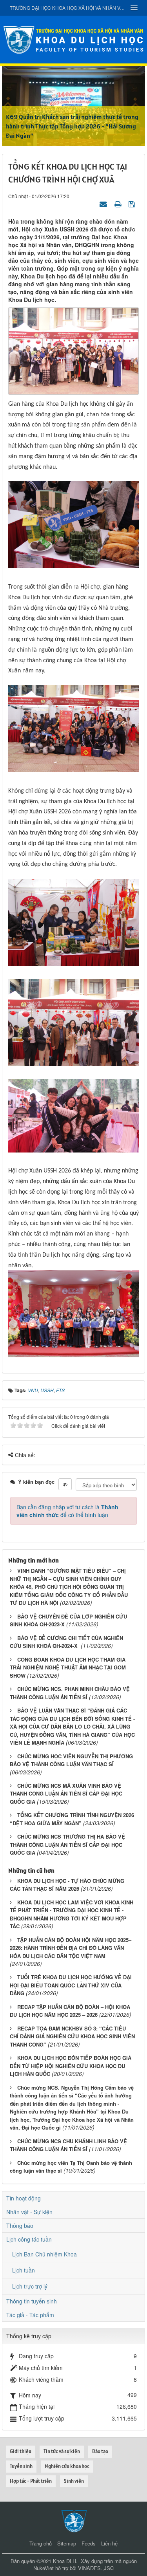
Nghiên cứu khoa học (67, 2466)
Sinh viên (74, 2481)
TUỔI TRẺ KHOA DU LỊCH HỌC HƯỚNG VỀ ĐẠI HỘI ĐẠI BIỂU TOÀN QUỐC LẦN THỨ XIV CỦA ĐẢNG (71, 1985)
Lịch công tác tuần (29, 2239)
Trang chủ (41, 2543)
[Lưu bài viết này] (133, 204)
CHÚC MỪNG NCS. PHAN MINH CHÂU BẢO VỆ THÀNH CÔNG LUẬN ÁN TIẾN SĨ (70, 1693)
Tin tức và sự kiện (62, 2451)
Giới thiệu (21, 2451)
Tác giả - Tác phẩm (30, 2315)
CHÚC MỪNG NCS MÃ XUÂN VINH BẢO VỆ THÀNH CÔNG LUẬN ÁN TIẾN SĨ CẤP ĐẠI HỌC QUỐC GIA (66, 1794)
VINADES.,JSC (96, 2568)
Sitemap (67, 2543)
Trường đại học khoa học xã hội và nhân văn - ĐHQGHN (68, 8)
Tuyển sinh (21, 2466)
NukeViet (44, 2568)
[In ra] (119, 204)
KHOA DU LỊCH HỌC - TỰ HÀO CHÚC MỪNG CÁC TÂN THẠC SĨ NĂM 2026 (67, 1885)
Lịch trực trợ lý (30, 2286)
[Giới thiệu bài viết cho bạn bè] (104, 204)
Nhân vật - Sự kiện (29, 2212)
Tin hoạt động (24, 2198)
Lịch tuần (24, 2270)
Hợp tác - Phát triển (31, 2481)
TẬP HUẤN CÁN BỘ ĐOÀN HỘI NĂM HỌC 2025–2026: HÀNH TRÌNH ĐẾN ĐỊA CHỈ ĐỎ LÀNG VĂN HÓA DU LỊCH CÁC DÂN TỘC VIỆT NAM (71, 1948)
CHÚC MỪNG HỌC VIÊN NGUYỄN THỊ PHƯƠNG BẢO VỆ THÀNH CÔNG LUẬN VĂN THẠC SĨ (71, 1760)
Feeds (89, 2543)
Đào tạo (100, 2451)
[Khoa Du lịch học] (74, 39)
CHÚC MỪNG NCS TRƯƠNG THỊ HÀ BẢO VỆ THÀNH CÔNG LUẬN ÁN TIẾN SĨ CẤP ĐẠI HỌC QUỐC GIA (67, 1844)
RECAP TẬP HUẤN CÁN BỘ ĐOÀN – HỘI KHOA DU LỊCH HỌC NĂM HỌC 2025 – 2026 (70, 2011)
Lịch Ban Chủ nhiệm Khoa (44, 2254)
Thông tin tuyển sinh (32, 2301)
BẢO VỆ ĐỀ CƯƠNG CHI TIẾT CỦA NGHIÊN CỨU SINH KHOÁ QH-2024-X (66, 1642)
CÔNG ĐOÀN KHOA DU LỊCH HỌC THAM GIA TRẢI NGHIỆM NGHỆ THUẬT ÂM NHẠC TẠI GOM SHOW (68, 1667)
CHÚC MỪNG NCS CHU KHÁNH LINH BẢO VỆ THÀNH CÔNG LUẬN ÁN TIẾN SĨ (68, 2145)
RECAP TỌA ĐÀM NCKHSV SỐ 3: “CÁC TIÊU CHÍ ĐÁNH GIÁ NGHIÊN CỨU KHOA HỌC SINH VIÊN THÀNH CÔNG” (72, 2036)
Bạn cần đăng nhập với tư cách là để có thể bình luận (67, 1511)
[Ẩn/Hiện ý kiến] (65, 1484)
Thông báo (20, 2226)
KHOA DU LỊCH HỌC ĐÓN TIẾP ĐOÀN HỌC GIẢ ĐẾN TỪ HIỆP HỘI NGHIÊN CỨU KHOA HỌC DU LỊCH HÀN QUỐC (71, 2066)
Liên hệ (109, 2543)
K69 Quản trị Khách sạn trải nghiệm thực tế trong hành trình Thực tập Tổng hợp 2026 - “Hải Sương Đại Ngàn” (72, 126)
